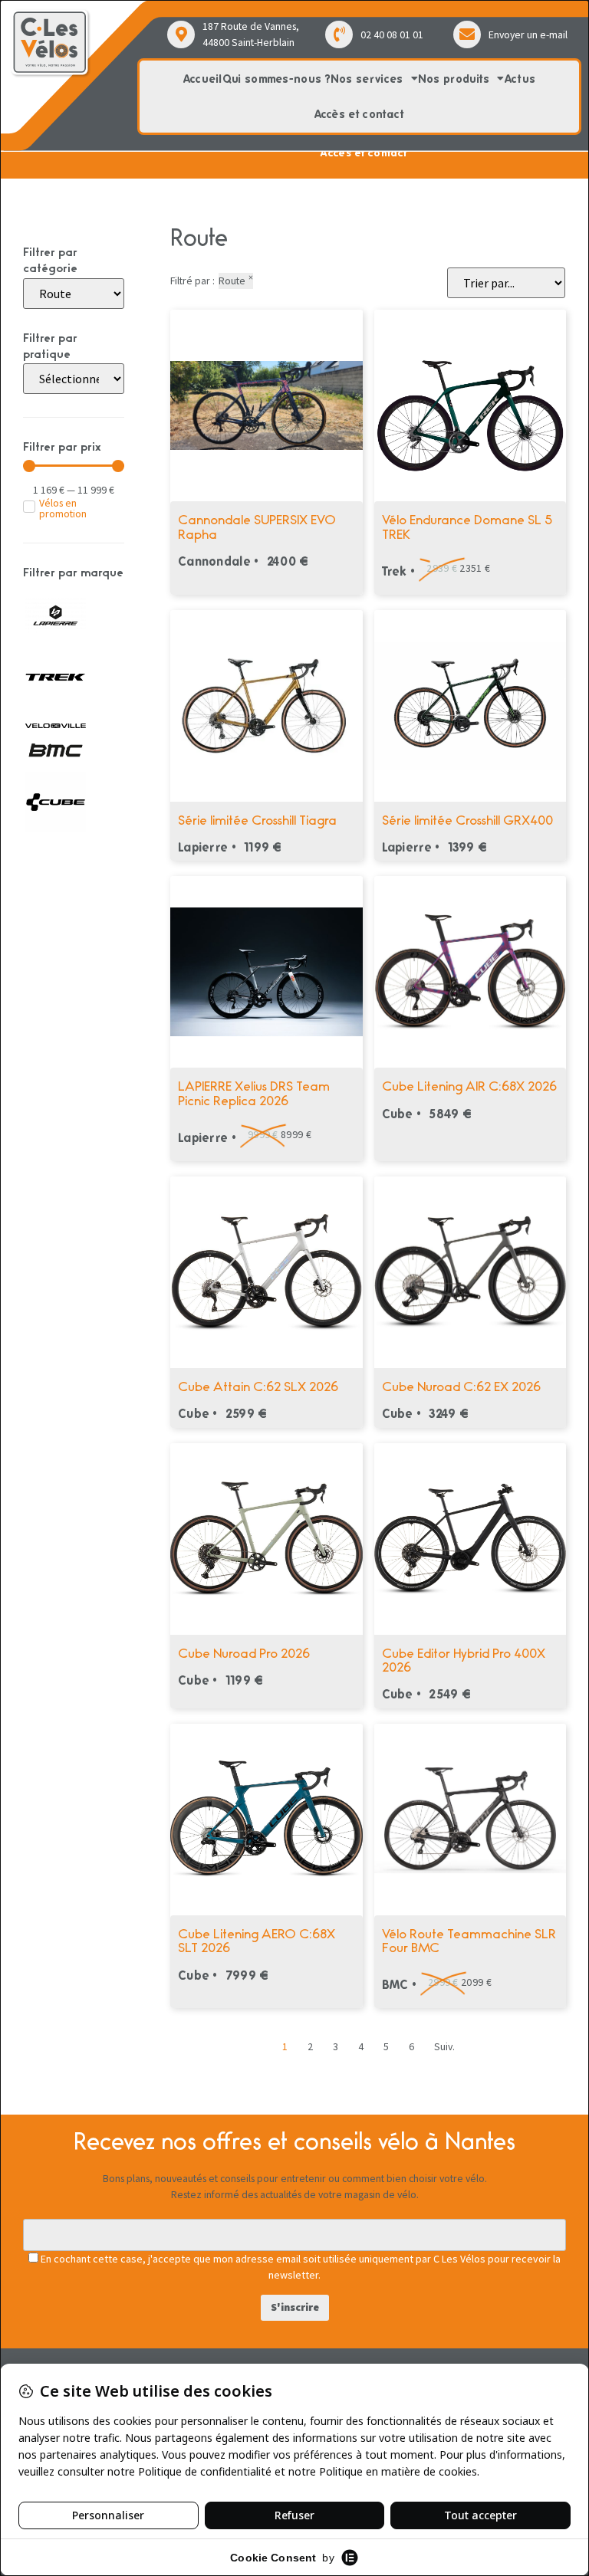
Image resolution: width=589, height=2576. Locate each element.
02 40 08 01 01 (392, 34)
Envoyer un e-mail (528, 34)
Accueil (203, 79)
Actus (520, 79)
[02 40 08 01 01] (339, 34)
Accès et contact (360, 114)
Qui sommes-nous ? (276, 79)
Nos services (367, 79)
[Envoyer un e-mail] (467, 34)
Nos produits (454, 79)
